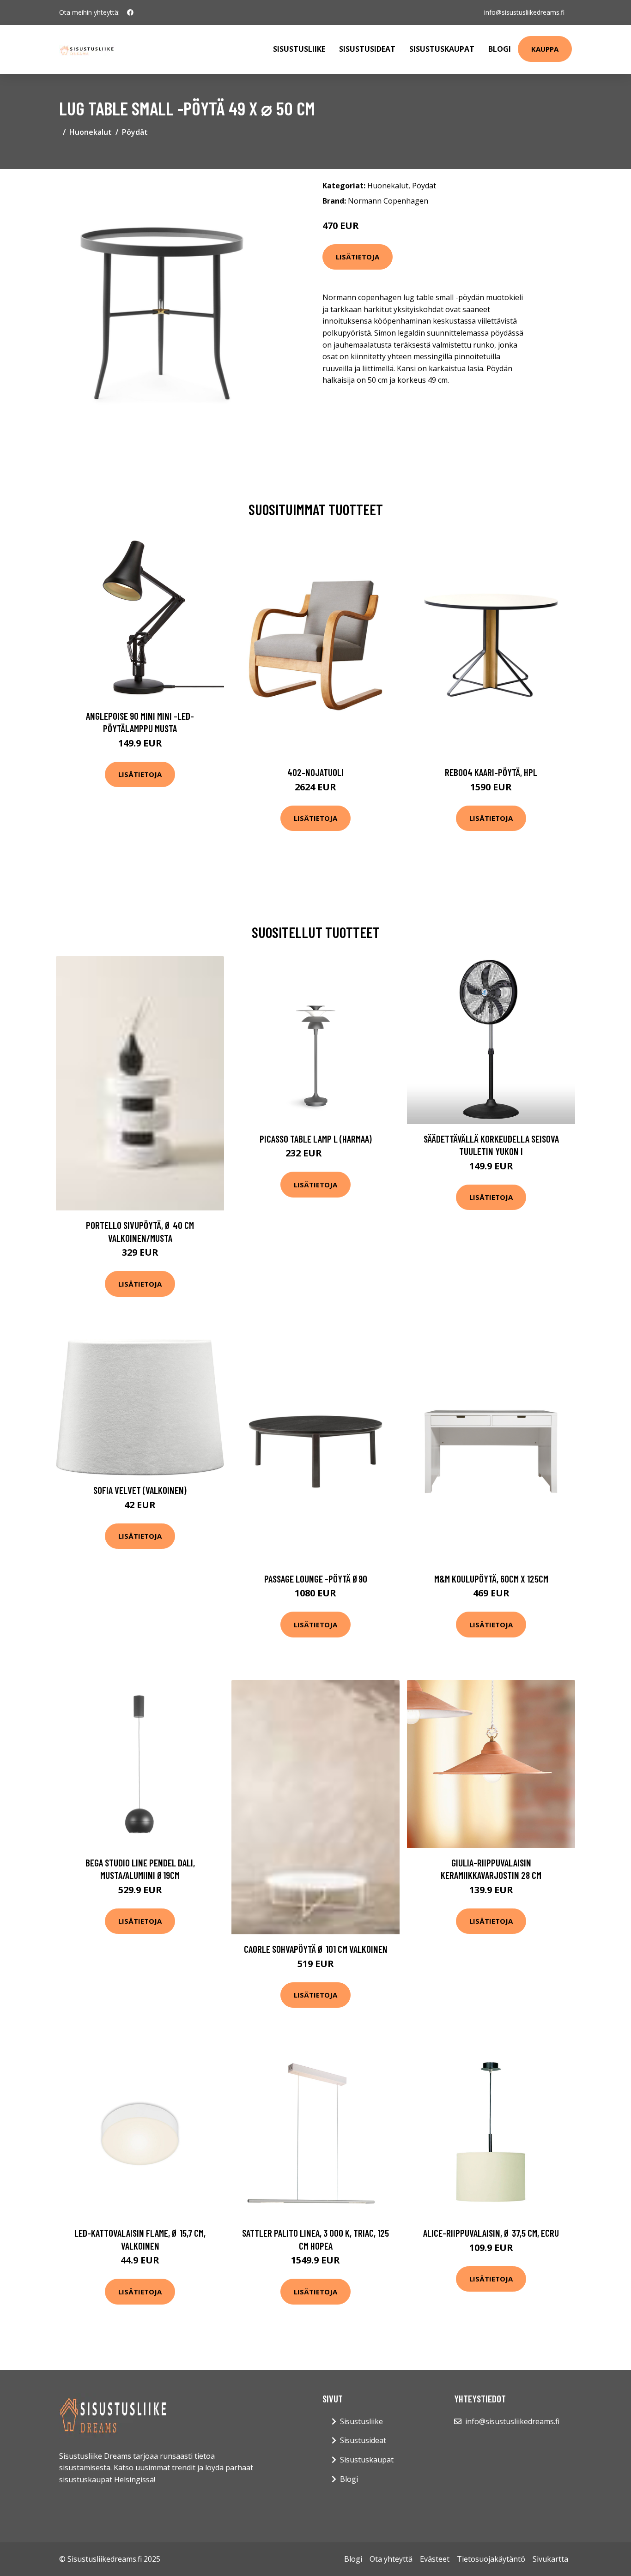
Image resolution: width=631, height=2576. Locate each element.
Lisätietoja (358, 257)
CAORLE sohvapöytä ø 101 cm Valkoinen (316, 1949)
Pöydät (135, 132)
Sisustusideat (367, 49)
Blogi (500, 49)
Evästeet (435, 2559)
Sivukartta (550, 2559)
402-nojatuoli (315, 772)
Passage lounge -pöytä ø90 (316, 1579)
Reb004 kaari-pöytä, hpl (491, 772)
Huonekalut (91, 132)
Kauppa (545, 49)
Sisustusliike (299, 49)
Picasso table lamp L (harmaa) (316, 1139)
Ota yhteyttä (391, 2559)
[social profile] (130, 12)
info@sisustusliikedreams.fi (524, 12)
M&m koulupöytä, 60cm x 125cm (491, 1579)
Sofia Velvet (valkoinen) (140, 1490)
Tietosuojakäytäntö (491, 2559)
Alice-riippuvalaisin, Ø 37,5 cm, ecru (491, 2233)
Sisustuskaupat (442, 49)
